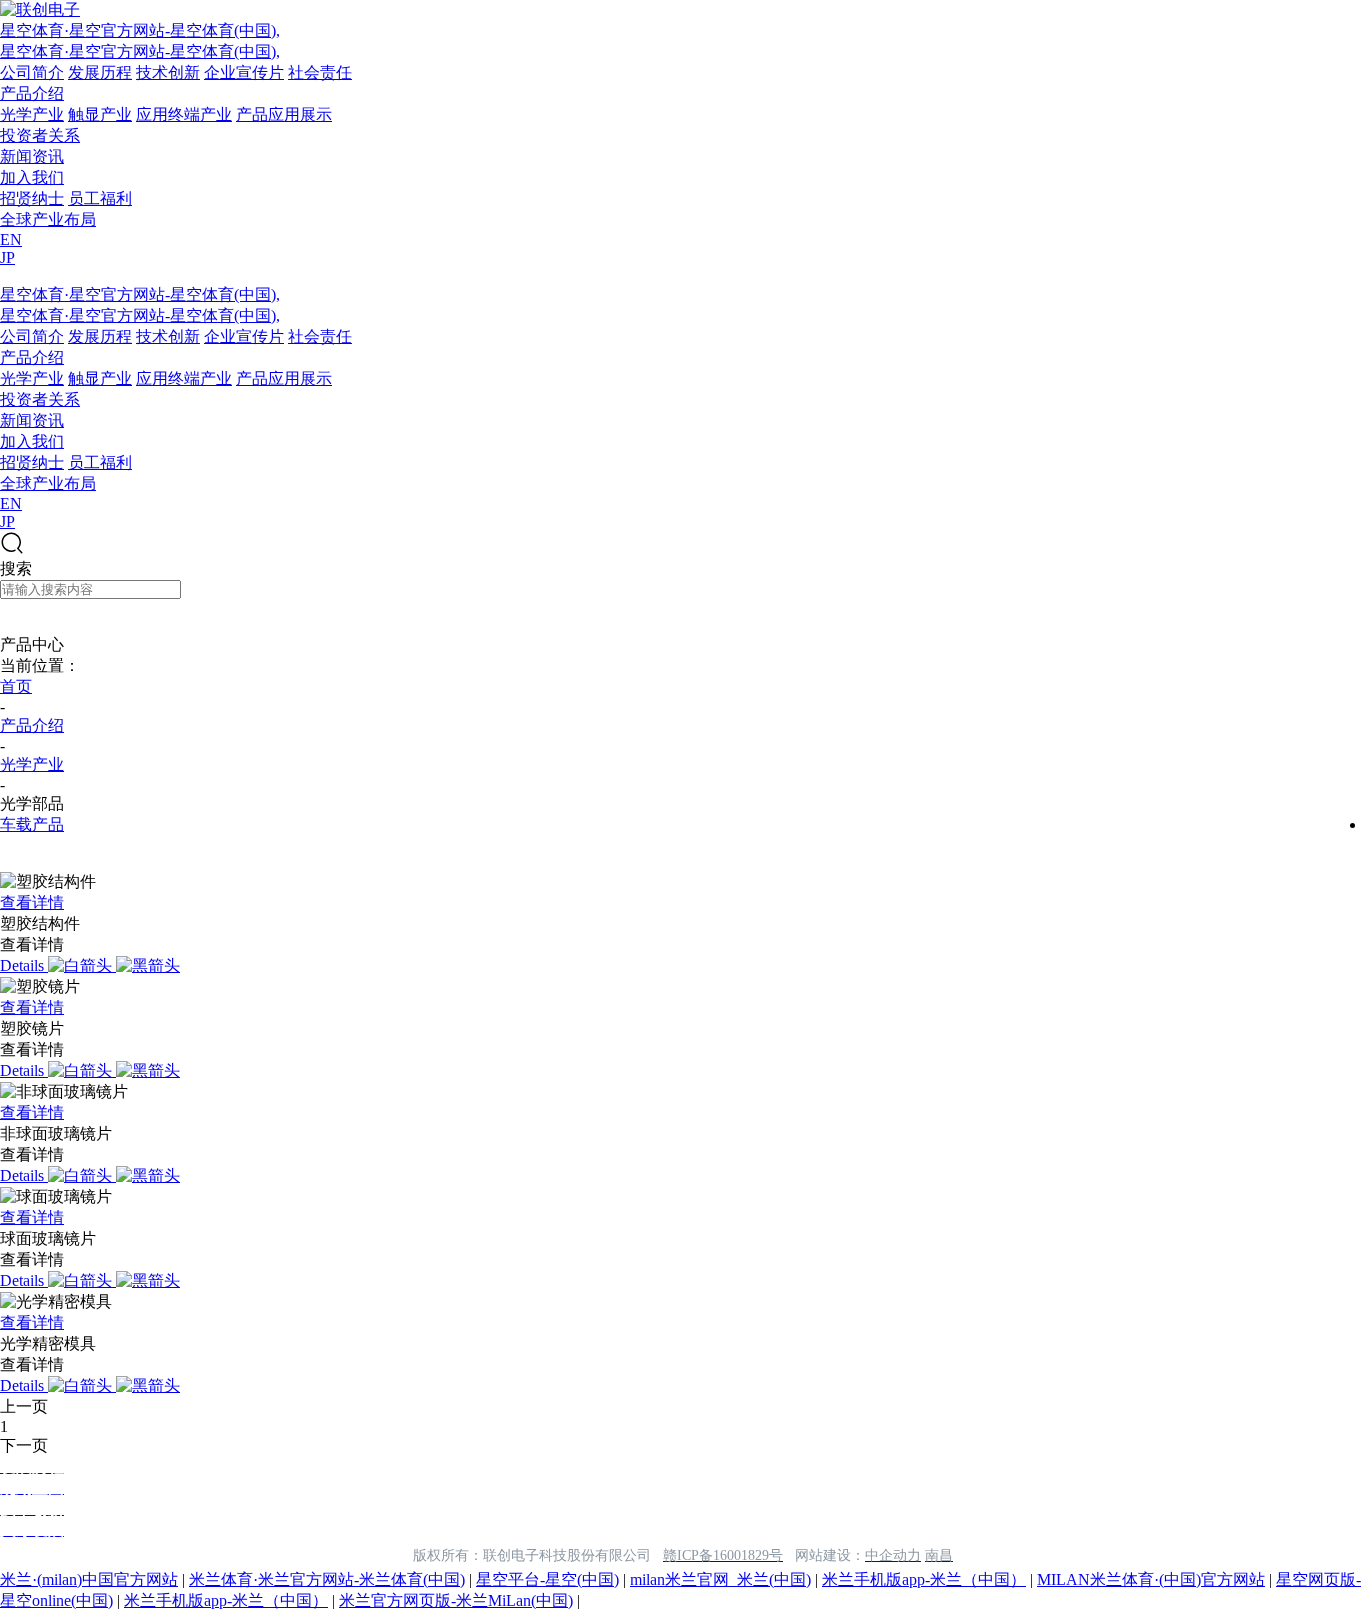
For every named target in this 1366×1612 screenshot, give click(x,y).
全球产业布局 (48, 219)
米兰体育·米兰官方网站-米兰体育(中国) (327, 1579)
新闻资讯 (32, 156)
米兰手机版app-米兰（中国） (924, 1579)
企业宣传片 (244, 72)
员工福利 (100, 198)
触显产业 (100, 114)
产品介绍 (32, 93)
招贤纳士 (32, 198)
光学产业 (32, 114)
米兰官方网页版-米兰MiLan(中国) (456, 1600)
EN (11, 239)
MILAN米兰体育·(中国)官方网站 (1151, 1579)
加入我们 (32, 177)
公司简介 (32, 72)
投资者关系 (40, 135)
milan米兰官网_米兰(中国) (720, 1579)
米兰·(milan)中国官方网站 (89, 1579)
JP (7, 257)
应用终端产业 (184, 114)
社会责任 (320, 72)
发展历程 (100, 72)
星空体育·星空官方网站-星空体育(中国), (140, 30)
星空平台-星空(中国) (547, 1579)
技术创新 (168, 72)
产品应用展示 (284, 114)
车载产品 (32, 824)
